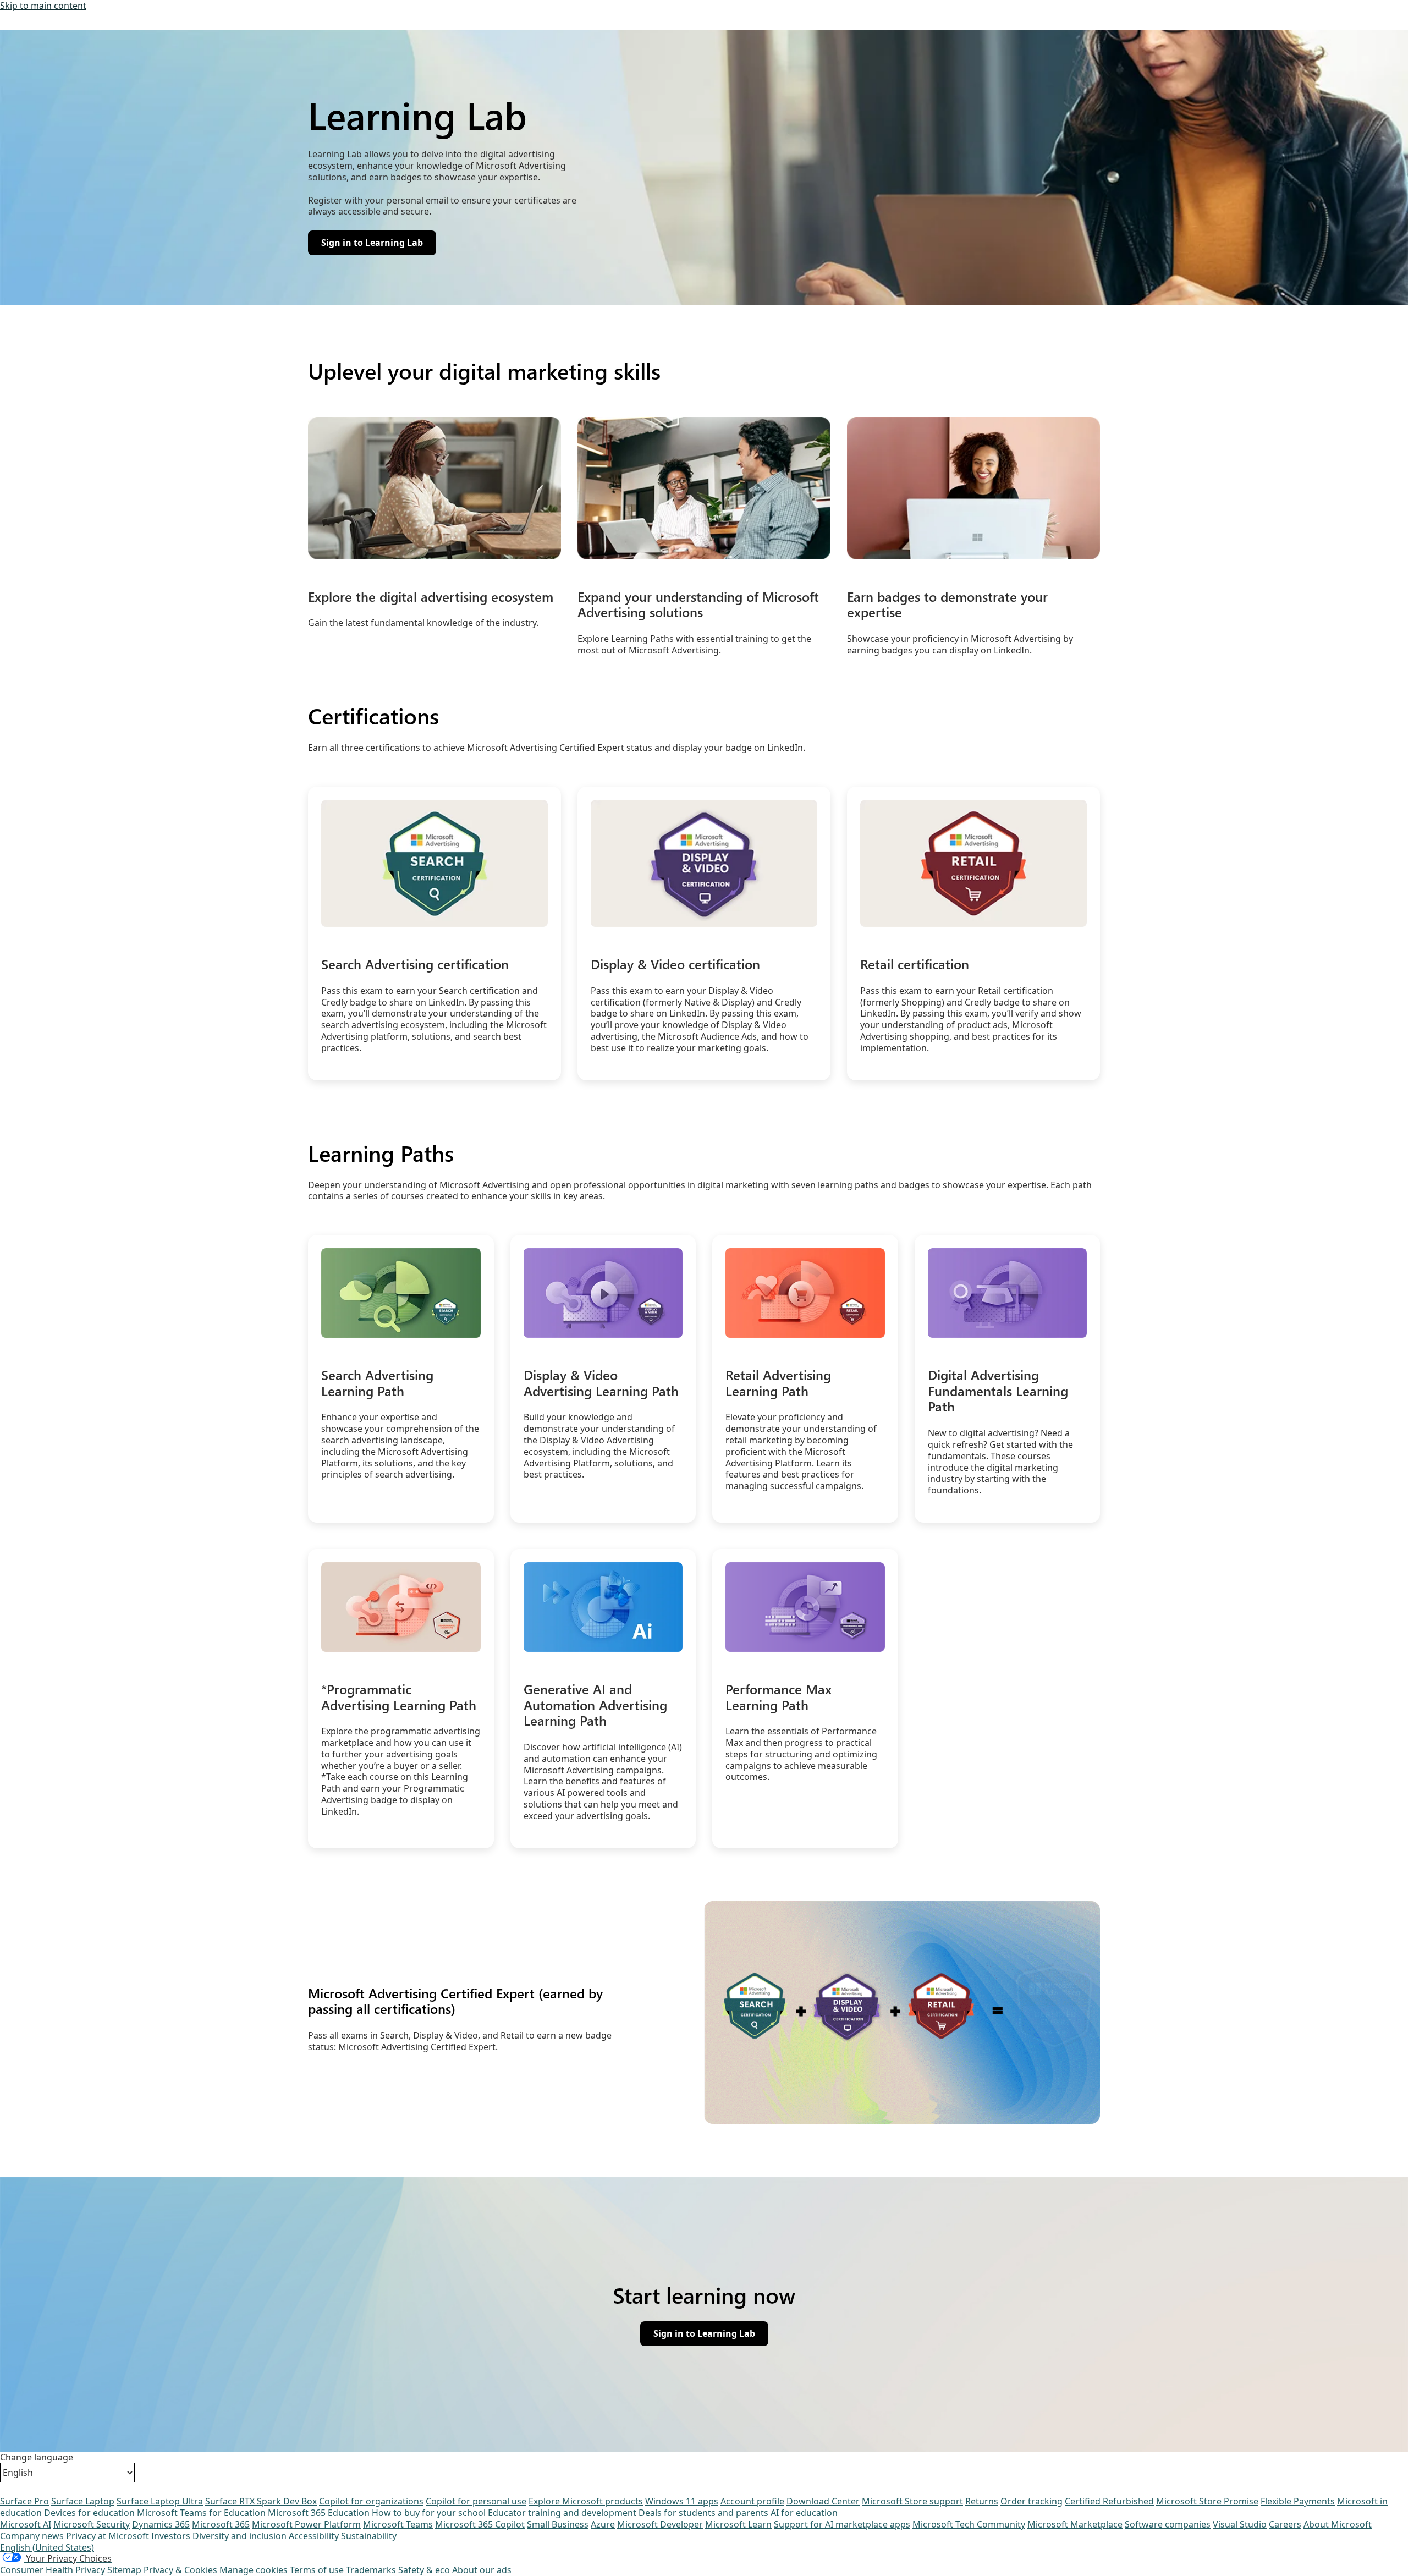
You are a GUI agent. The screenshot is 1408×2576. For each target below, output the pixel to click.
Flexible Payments (1298, 2501)
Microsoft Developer (660, 2524)
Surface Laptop (83, 2501)
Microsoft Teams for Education (201, 2513)
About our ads (482, 2570)
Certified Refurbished (1109, 2501)
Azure (603, 2524)
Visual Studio (1240, 2524)
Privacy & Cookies (180, 2570)
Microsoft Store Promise (1207, 2501)
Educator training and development (562, 2513)
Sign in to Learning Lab (704, 2336)
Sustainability (369, 2536)
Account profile (752, 2501)
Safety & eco (424, 2570)
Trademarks (371, 2570)
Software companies (1168, 2524)
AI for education (804, 2513)
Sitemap (124, 2570)
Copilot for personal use (476, 2501)
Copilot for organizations (371, 2501)
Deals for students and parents (703, 2513)
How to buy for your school (429, 2513)
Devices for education (89, 2513)
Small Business (558, 2524)
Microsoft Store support (912, 2501)
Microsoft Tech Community (969, 2524)
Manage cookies (254, 2570)
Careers (1285, 2524)
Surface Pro (24, 2501)
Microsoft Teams (398, 2524)
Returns (982, 2501)
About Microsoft (1338, 2524)
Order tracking (1032, 2501)
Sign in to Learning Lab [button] (372, 245)
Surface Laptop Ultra (160, 2501)
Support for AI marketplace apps (842, 2524)
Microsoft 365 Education (319, 2513)
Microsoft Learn (738, 2524)
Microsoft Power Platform (306, 2524)
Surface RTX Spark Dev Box (261, 2501)
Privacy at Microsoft (108, 2536)
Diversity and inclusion (240, 2536)
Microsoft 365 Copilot (480, 2524)
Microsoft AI (26, 2524)
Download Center (823, 2501)
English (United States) (47, 2547)
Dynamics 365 (161, 2524)
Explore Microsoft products (586, 2501)
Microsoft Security (92, 2524)
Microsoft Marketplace (1075, 2524)
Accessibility (314, 2536)
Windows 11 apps (682, 2501)
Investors (171, 2536)
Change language (37, 2457)
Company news (32, 2536)
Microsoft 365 (221, 2524)
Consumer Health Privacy (53, 2570)
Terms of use (317, 2570)
